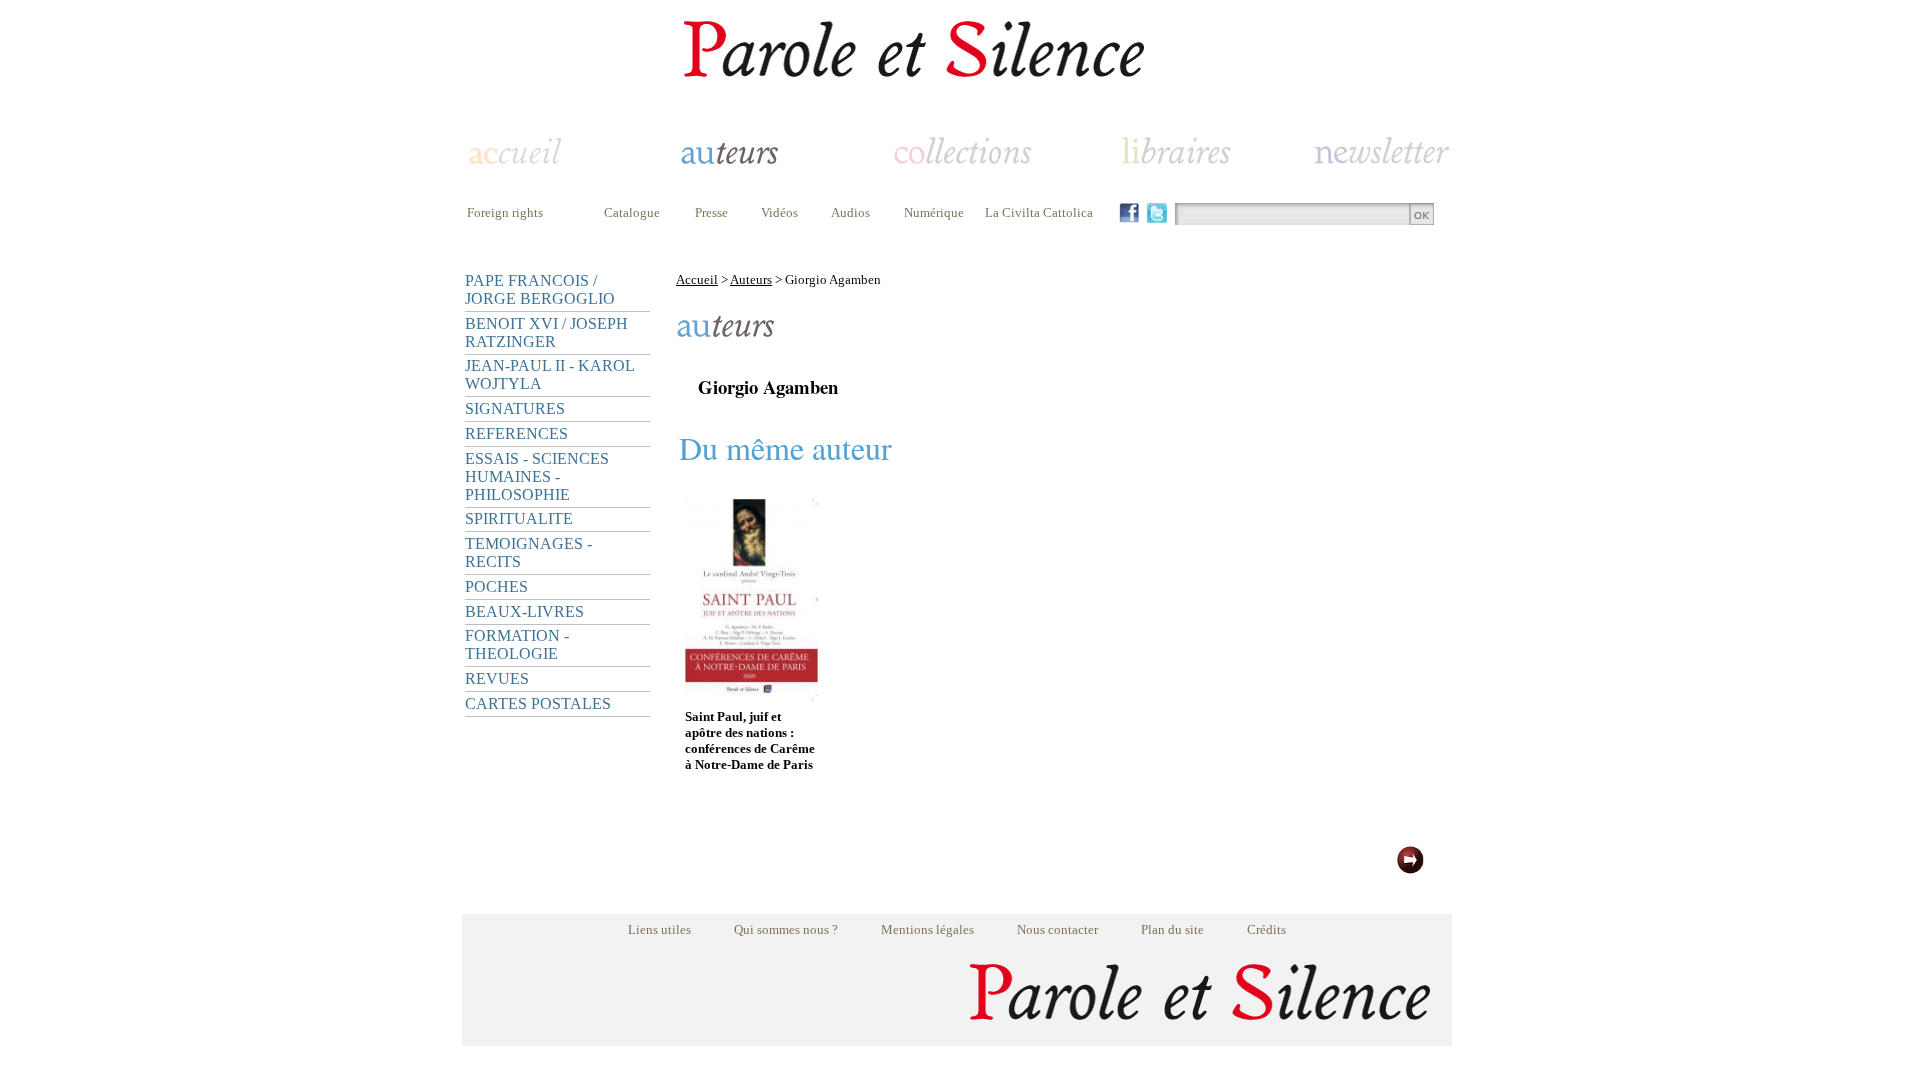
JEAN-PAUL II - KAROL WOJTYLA (549, 374)
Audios (850, 212)
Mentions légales (927, 929)
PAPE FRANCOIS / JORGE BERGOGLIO (540, 289)
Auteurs (751, 279)
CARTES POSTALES (538, 703)
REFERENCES (516, 433)
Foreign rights (505, 212)
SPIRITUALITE (519, 518)
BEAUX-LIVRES (524, 611)
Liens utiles (659, 929)
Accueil (697, 279)
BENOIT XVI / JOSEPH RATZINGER (546, 332)
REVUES (497, 678)
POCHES (496, 586)
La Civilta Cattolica (1039, 212)
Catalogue (632, 212)
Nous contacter (1057, 929)
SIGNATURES (515, 408)
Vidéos (779, 212)
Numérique (934, 212)
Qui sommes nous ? (786, 929)
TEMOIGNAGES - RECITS (528, 552)
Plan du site (1172, 929)
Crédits (1266, 929)
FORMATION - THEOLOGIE (517, 644)
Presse (711, 212)
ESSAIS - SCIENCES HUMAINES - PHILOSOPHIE (537, 476)
